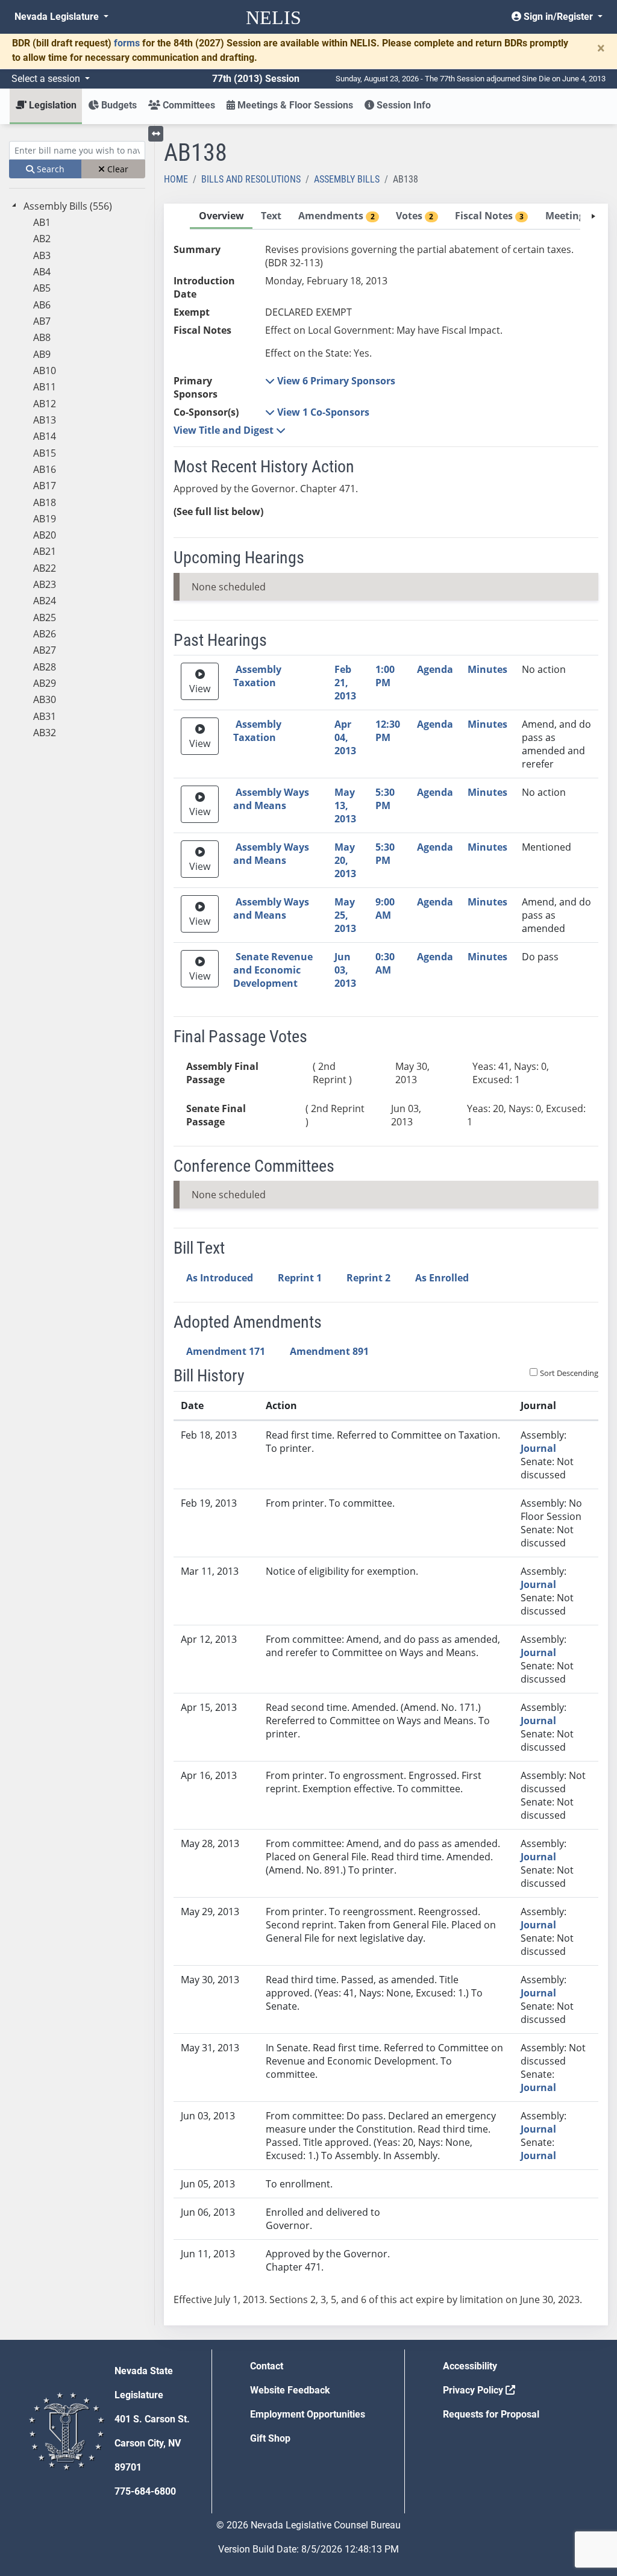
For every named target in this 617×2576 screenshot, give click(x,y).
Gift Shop (270, 2438)
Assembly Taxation (257, 676)
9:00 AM (385, 908)
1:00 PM (385, 676)
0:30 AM (385, 963)
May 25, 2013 (345, 915)
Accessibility (470, 2366)
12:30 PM (388, 731)
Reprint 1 (300, 1278)
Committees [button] (188, 105)
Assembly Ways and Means (271, 799)
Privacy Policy (474, 2390)
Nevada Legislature (58, 17)
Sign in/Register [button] (558, 17)
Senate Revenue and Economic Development (273, 970)
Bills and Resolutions (251, 179)
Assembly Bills (347, 179)
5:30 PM (385, 799)
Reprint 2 (368, 1278)
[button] (330, 381)
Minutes (487, 669)
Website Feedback (290, 2390)
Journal (538, 1448)
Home (176, 179)
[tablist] (386, 1265)
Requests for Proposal (491, 2414)
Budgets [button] (118, 105)
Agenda (435, 669)
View (200, 689)
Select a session (47, 79)
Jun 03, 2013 (345, 970)
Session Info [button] (402, 105)
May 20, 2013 (345, 860)
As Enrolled (442, 1278)
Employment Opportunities (308, 2414)
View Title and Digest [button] (225, 430)
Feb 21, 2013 (345, 683)
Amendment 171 (226, 1351)
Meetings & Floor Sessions (294, 105)
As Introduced (220, 1278)
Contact (267, 2366)
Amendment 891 (329, 1351)
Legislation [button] (52, 105)
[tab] (221, 217)
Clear (117, 169)
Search (49, 169)
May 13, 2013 (345, 805)
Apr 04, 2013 (345, 737)
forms (127, 43)
